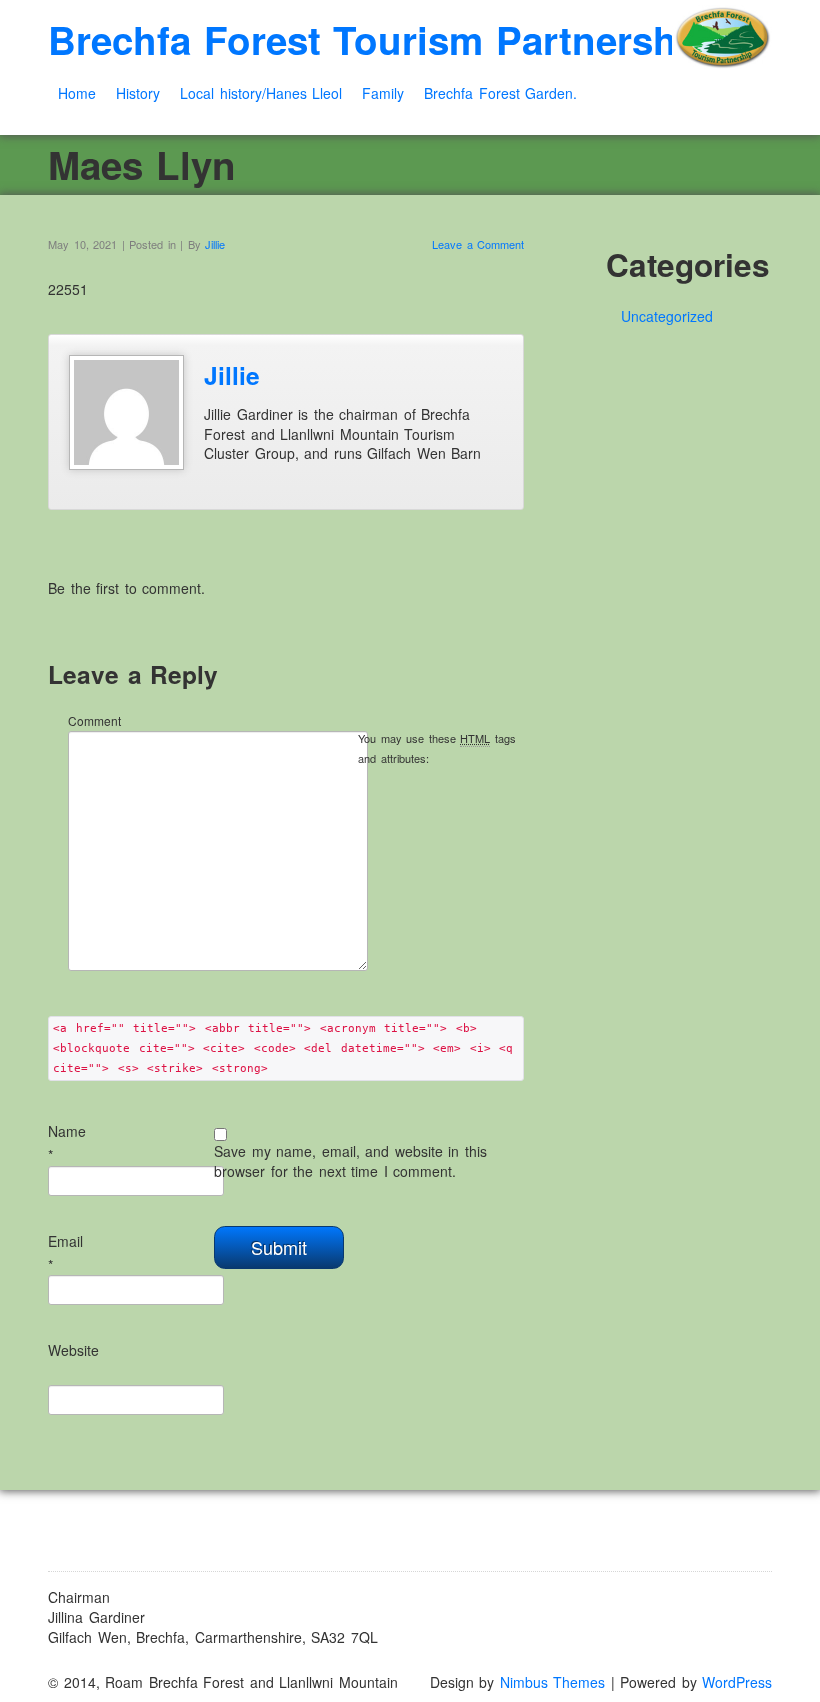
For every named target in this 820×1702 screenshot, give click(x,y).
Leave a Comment (478, 244)
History (138, 93)
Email (65, 1241)
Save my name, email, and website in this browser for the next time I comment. (350, 1161)
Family (383, 93)
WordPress (737, 1682)
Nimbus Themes (553, 1682)
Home (77, 93)
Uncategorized (667, 316)
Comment (94, 720)
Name (67, 1131)
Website (73, 1350)
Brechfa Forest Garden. (500, 93)
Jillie (215, 244)
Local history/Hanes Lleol (261, 93)
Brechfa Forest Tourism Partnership (380, 39)
